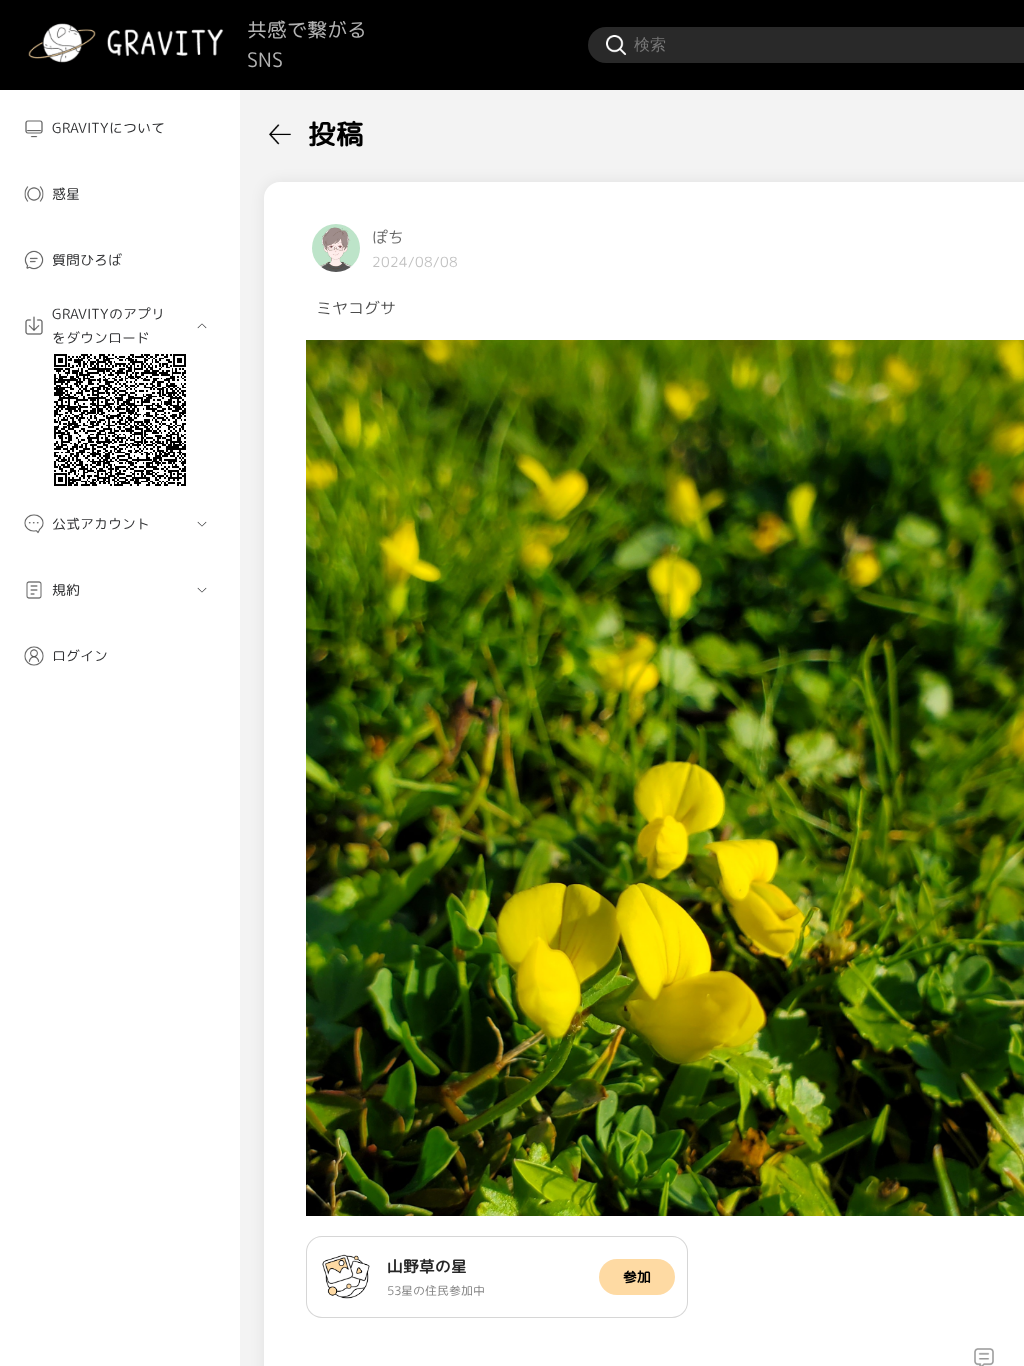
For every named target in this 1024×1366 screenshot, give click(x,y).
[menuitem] (120, 128)
